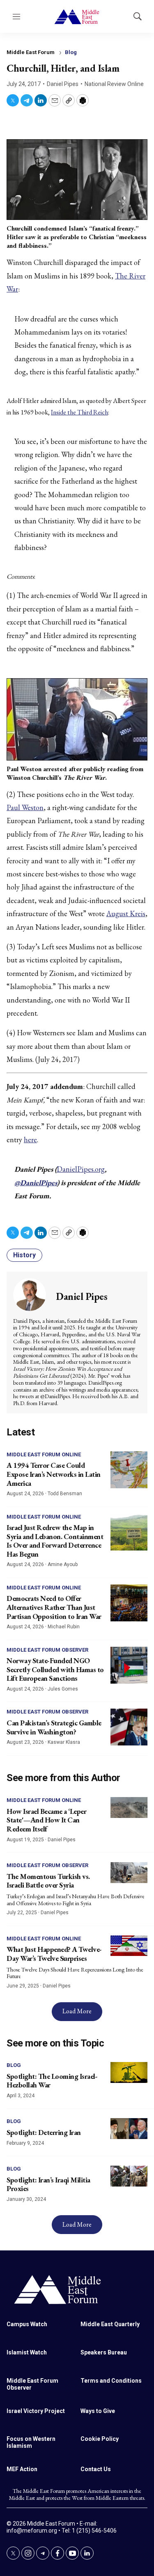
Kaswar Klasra (64, 1742)
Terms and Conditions (111, 2381)
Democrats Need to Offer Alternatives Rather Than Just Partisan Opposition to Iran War (54, 1607)
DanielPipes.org (81, 1169)
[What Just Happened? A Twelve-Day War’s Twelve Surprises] (129, 1946)
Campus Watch (27, 2324)
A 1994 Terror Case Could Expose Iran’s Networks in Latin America (54, 1474)
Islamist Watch (27, 2352)
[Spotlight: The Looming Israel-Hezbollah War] (129, 2072)
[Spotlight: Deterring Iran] (129, 2129)
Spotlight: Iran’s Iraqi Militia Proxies (48, 2184)
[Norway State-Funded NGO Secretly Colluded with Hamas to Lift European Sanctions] (129, 1665)
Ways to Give (98, 2411)
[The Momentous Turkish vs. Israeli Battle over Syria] (129, 1873)
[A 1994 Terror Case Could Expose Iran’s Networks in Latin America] (129, 1470)
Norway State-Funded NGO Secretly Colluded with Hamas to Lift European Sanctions (55, 1669)
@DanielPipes (36, 1183)
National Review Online (114, 84)
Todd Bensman (65, 1494)
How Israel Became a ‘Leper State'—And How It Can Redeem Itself (46, 1820)
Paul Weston (25, 807)
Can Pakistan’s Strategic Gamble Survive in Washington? (54, 1727)
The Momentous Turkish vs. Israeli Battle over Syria (48, 1881)
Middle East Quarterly (110, 2324)
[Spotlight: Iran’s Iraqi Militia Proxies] (129, 2176)
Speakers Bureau (104, 2352)
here (30, 1140)
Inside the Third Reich (79, 412)
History (24, 1255)
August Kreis (126, 913)
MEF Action (22, 2469)
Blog (71, 52)
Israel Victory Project (36, 2411)
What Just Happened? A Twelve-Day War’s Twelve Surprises (54, 1954)
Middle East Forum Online (44, 1454)
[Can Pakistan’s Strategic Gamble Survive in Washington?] (129, 1727)
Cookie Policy (100, 2439)
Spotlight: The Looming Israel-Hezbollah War (52, 2081)
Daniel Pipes (63, 84)
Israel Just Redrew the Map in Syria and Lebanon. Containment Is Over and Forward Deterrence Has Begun (55, 1541)
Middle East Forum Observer (47, 1650)
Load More (77, 2011)
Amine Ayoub (63, 1564)
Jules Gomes (63, 1689)
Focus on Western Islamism (31, 2442)
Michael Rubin (64, 1627)
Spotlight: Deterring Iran (44, 2132)
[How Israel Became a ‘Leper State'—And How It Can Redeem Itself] (129, 1808)
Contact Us (96, 2469)
